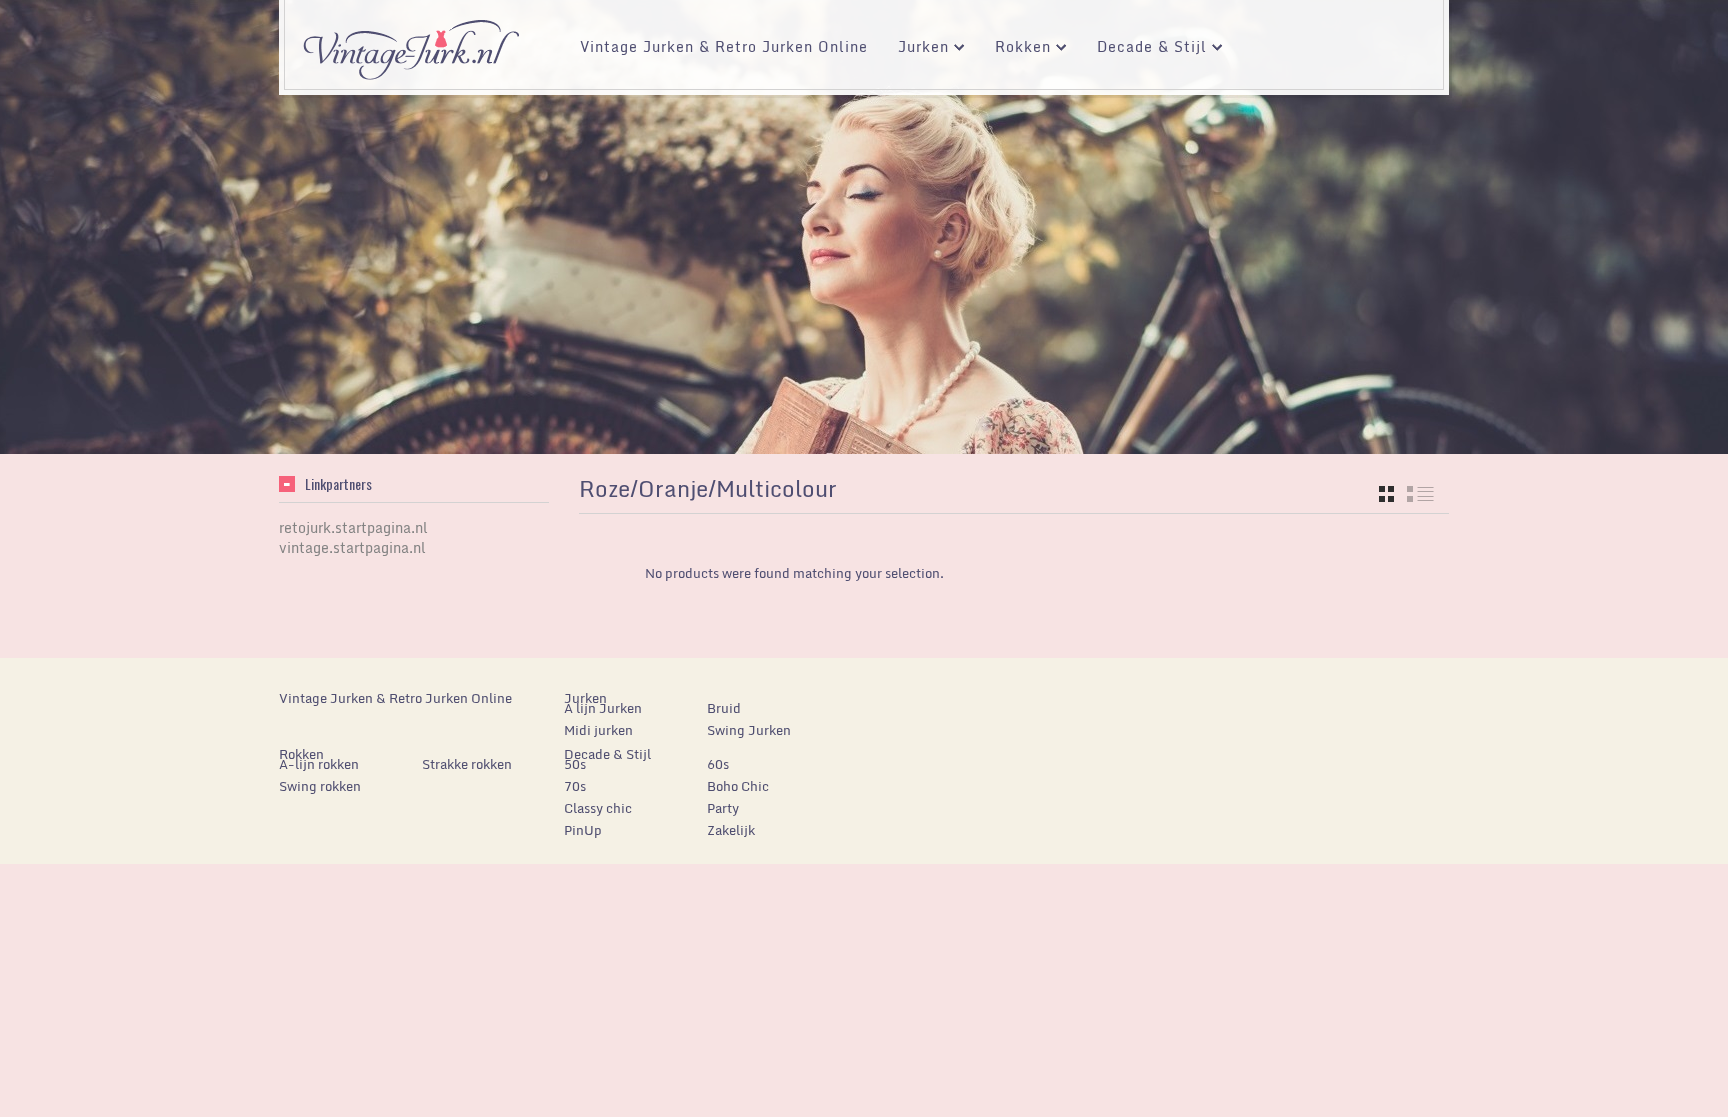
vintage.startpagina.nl (352, 547)
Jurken (916, 49)
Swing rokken (320, 786)
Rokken (1015, 49)
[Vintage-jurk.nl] (410, 41)
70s (575, 786)
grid (1386, 494)
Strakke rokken (467, 764)
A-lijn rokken (319, 764)
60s (718, 764)
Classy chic (598, 808)
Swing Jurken (749, 730)
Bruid (724, 708)
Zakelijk (731, 830)
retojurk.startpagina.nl (353, 527)
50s (575, 764)
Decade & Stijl (1144, 49)
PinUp (583, 830)
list (1420, 494)
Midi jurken (598, 730)
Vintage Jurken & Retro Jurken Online (724, 46)
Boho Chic (738, 786)
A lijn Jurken (603, 708)
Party (723, 808)
